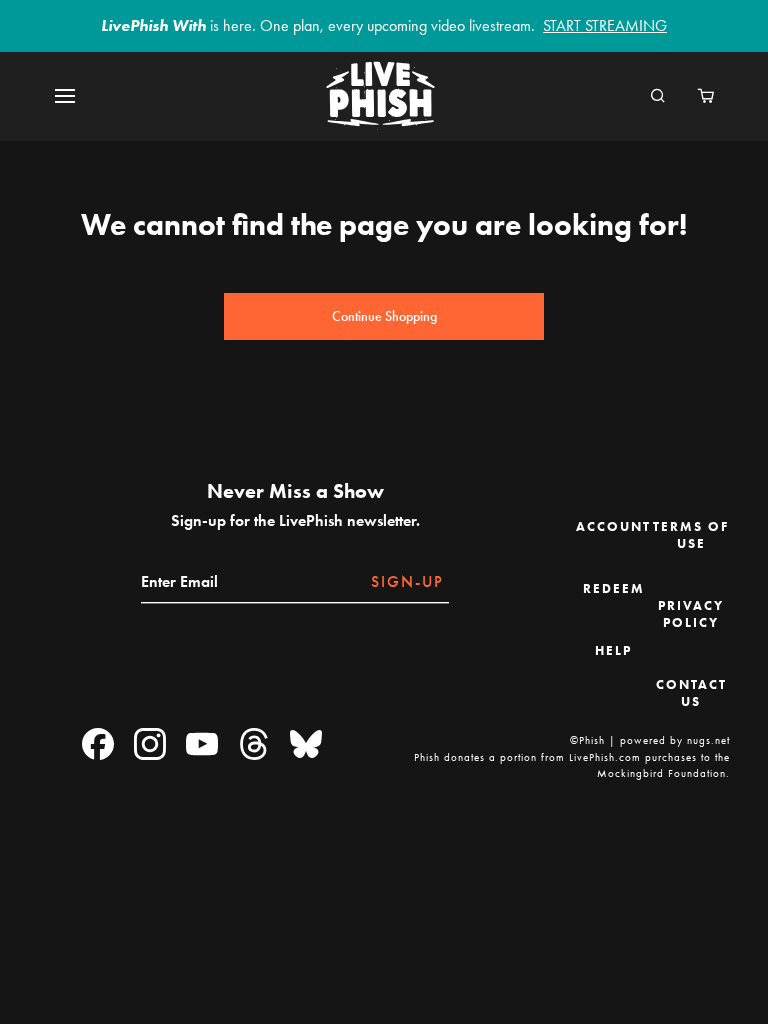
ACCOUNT (613, 526)
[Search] (658, 97)
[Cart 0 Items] (706, 97)
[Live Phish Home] (380, 96)
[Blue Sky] (306, 745)
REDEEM (614, 588)
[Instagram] (150, 745)
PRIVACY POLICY (691, 614)
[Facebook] (98, 745)
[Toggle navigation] (77, 96)
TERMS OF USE (691, 535)
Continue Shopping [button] (384, 316)
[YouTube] (202, 745)
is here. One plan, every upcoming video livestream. (384, 25)
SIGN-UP (407, 581)
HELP (613, 650)
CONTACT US (691, 693)
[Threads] (254, 745)
